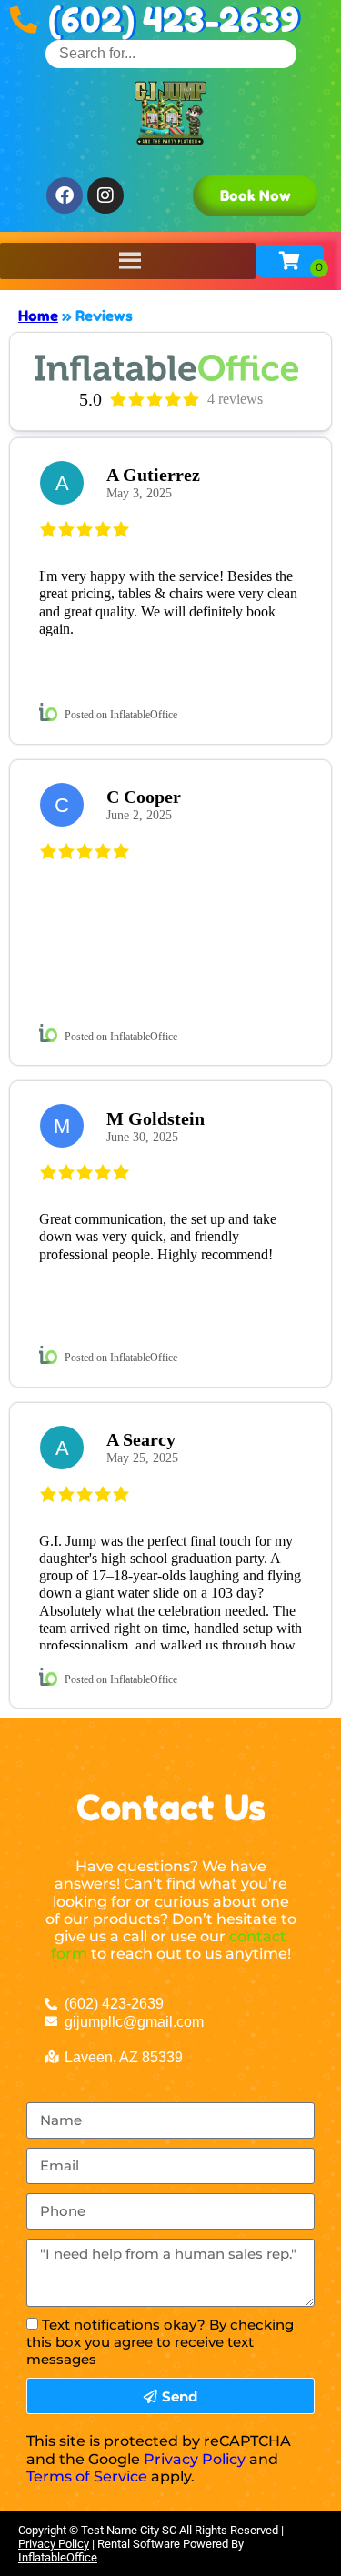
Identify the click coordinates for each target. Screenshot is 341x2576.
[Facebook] (65, 195)
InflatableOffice (58, 2557)
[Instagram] (105, 195)
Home (38, 316)
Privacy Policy (195, 2459)
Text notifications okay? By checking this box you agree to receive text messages (160, 2342)
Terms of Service (87, 2476)
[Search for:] (171, 53)
